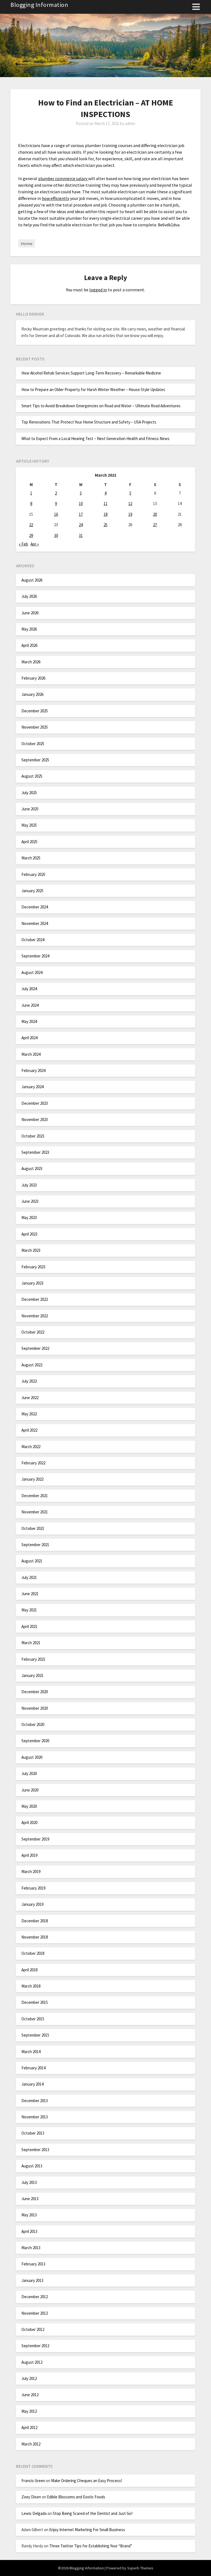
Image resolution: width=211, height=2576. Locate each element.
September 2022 (35, 1348)
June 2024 (30, 1005)
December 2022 (35, 1299)
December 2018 (35, 1921)
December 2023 (35, 1103)
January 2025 (32, 891)
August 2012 (32, 2362)
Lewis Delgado (34, 2513)
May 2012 (29, 2411)
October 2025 (33, 744)
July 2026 (29, 596)
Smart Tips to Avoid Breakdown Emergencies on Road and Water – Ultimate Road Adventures (101, 406)
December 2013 (35, 2101)
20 (155, 514)
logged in (98, 290)
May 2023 (29, 1218)
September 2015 (35, 2035)
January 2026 (32, 694)
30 (56, 535)
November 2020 (35, 1708)
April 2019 (29, 1855)
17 (81, 514)
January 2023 (32, 1283)
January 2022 (32, 1479)
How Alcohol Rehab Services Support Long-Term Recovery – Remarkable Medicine (91, 373)
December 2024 (35, 907)
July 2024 (29, 989)
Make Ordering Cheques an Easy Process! (87, 2481)
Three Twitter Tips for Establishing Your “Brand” (91, 2546)
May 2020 (29, 1806)
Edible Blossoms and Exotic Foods (76, 2497)
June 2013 (30, 2199)
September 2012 (35, 2346)
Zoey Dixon (31, 2497)
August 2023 (32, 1168)
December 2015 (35, 2002)
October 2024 (33, 940)
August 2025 (32, 776)
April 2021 (29, 1626)
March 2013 (31, 2248)
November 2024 (35, 923)
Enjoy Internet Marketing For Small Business (87, 2530)
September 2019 (35, 1839)
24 (81, 525)
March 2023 (31, 1250)
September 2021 (35, 1545)
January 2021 (32, 1675)
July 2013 (29, 2182)
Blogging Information (39, 5)
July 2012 (29, 2378)
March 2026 (31, 662)
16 (56, 514)
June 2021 (30, 1594)
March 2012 (31, 2444)
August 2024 (32, 972)
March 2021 (31, 1643)
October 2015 (33, 2019)
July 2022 (29, 1381)
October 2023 (33, 1136)
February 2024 (33, 1070)
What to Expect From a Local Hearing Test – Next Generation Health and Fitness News (95, 439)
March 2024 (31, 1054)
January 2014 (32, 2084)
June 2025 (30, 809)
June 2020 (30, 1790)
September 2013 (35, 2150)
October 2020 (33, 1724)
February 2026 (33, 678)
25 (105, 525)
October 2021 (33, 1528)
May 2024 (29, 1021)
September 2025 (35, 760)
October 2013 (33, 2133)
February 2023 (33, 1267)
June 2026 (30, 613)
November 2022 (35, 1316)
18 (105, 514)
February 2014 (33, 2068)
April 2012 (29, 2427)
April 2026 (29, 645)
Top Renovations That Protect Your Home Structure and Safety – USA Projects (89, 422)
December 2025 (35, 711)
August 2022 (32, 1365)
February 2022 (33, 1463)
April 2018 (29, 1970)
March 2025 (31, 858)
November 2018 (35, 1937)
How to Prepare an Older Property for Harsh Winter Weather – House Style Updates (93, 389)
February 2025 (33, 874)
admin (130, 123)
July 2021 (29, 1577)
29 (31, 535)
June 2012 (30, 2395)
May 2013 (29, 2215)
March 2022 (31, 1447)
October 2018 (33, 1953)
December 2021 (35, 1496)
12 (130, 503)
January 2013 (32, 2280)
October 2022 (33, 1332)
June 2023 (30, 1201)
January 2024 (32, 1087)
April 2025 (29, 842)
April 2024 (29, 1038)
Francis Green (33, 2481)
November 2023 (35, 1119)
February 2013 (33, 2264)
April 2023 (29, 1234)
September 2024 (35, 956)
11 (105, 503)
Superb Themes (140, 2568)
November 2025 (35, 727)
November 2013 (35, 2117)
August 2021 (32, 1561)
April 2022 (29, 1430)
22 (31, 525)
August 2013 (32, 2166)
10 (81, 503)
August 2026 (32, 580)
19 (130, 514)
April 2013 (29, 2231)
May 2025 (29, 825)
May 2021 (29, 1610)
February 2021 (33, 1659)
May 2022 (29, 1414)
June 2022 (30, 1398)
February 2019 (33, 1888)
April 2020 (29, 1822)
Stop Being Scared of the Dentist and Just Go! (93, 2513)
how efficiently (55, 198)
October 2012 (33, 2329)
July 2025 (29, 793)
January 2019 (32, 1904)
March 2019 (31, 1871)
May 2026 (29, 629)
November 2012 (35, 2313)
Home (27, 243)
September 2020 (35, 1741)
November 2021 (35, 1512)
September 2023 (35, 1152)
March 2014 (31, 2052)
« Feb (23, 544)
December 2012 (35, 2297)
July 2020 (29, 1773)
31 (81, 535)
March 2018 (31, 1986)
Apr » (35, 544)
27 (155, 525)
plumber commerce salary (63, 178)
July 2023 (29, 1185)
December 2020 (35, 1692)
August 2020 (32, 1757)
